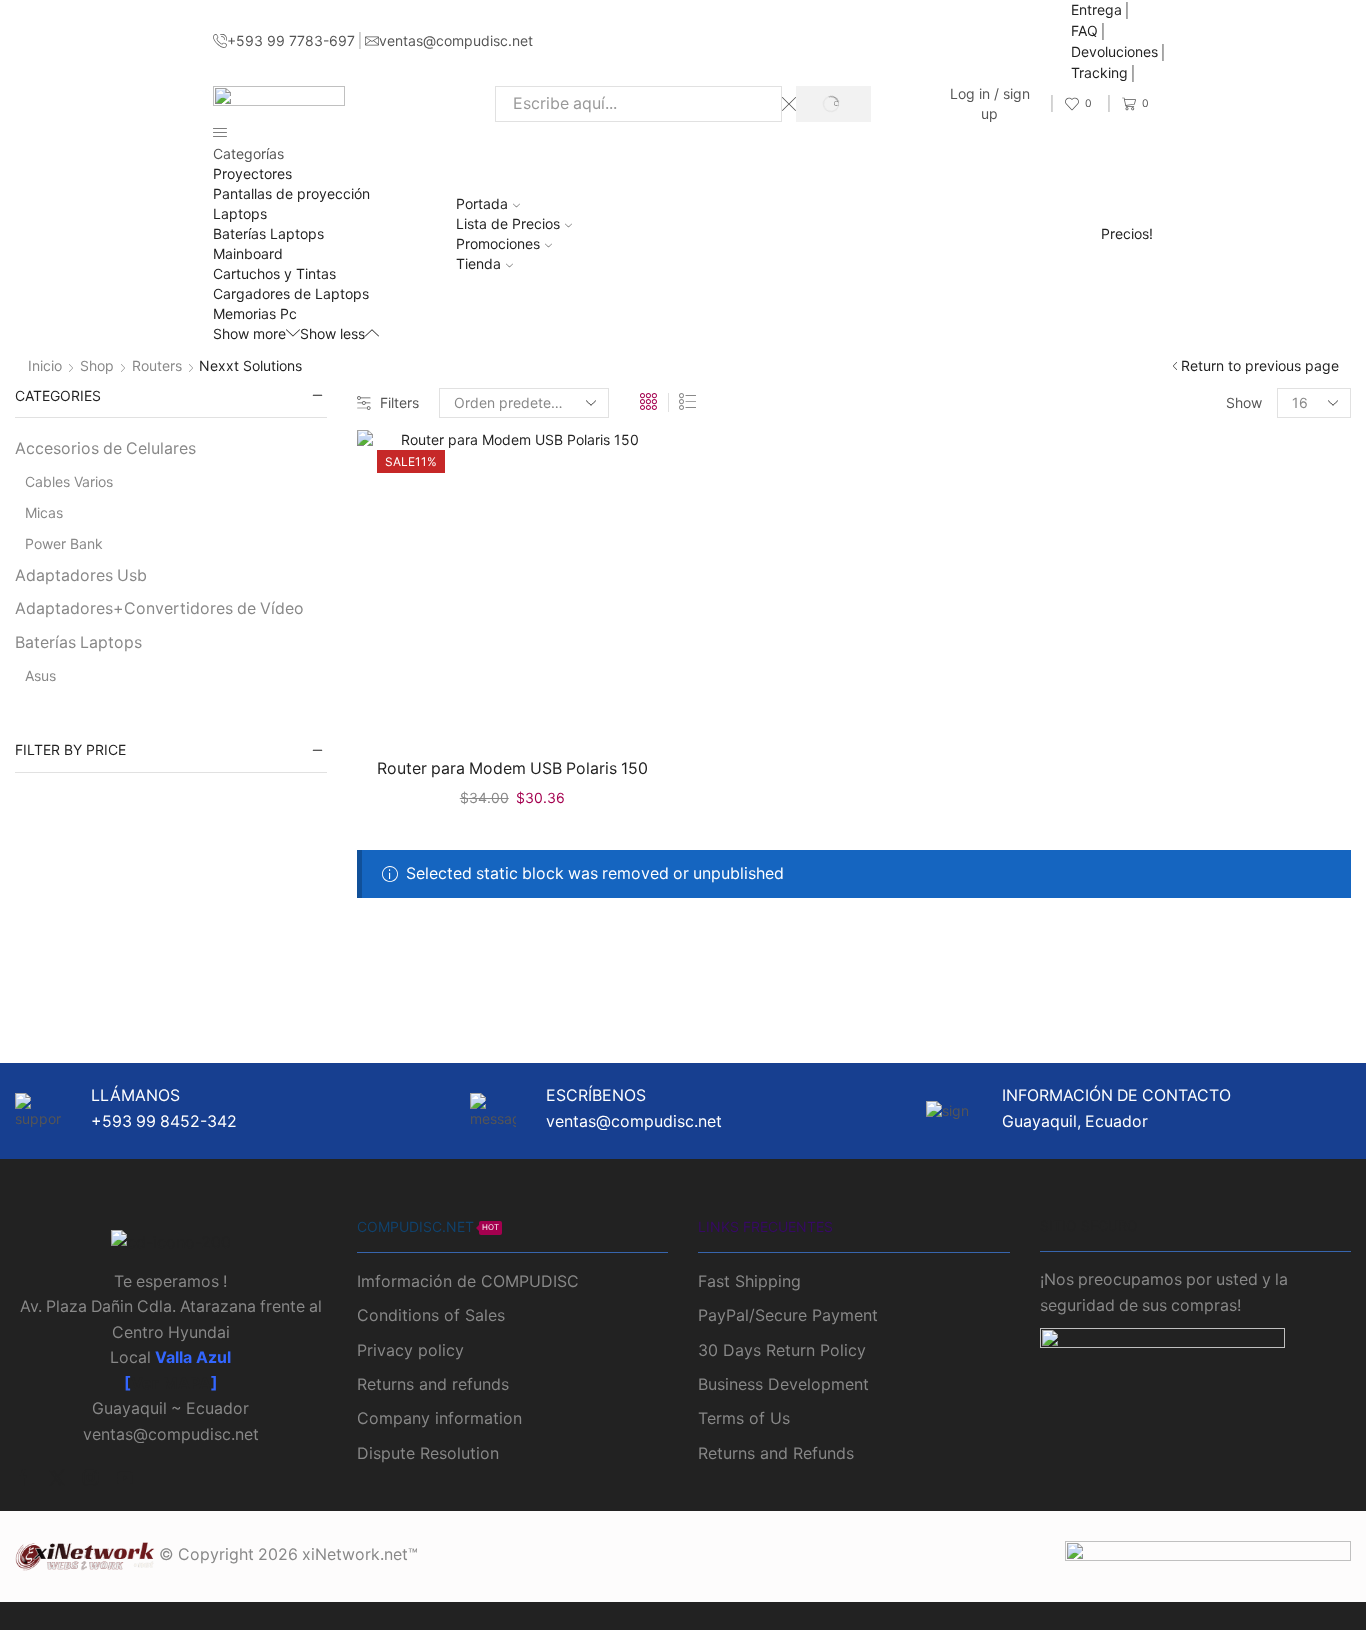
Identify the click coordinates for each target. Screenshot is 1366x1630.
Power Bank (64, 543)
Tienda (478, 263)
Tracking (1099, 72)
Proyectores (252, 173)
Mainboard (248, 253)
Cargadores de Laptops (291, 293)
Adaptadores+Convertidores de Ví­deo (159, 608)
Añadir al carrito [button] (522, 708)
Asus (40, 675)
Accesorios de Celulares (105, 448)
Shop (97, 365)
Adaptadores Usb (81, 575)
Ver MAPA (171, 1383)
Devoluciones (1114, 51)
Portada (482, 203)
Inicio (45, 365)
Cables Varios (69, 481)
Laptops (240, 213)
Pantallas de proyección (291, 193)
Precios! (1127, 234)
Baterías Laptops (268, 233)
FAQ (1084, 30)
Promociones (498, 243)
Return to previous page (1260, 365)
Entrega (1096, 9)
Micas (44, 512)
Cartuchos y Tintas (274, 273)
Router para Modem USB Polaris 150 (512, 768)
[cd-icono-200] (171, 1243)
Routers (157, 365)
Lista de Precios (508, 223)
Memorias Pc (255, 313)
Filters (399, 402)
